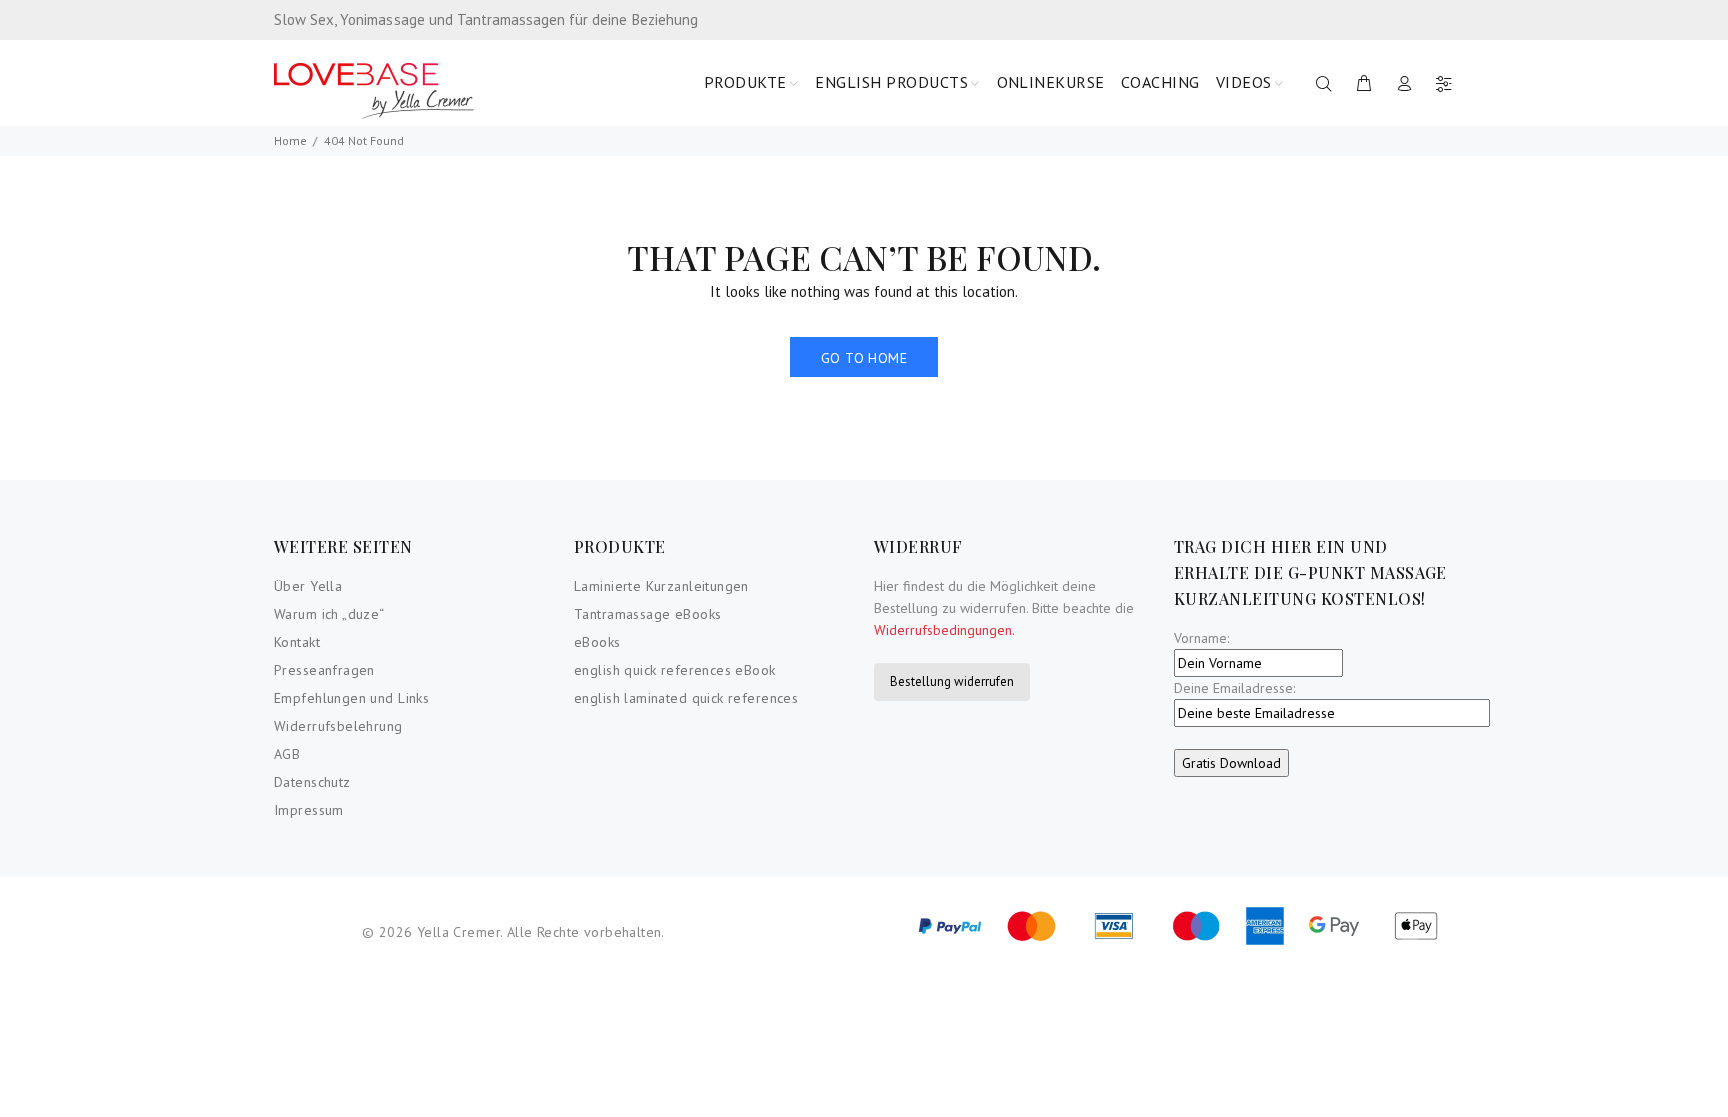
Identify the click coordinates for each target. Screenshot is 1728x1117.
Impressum (309, 810)
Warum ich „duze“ (329, 614)
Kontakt (297, 642)
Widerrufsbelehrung (338, 726)
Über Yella (308, 586)
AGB (287, 754)
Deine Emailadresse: (1234, 688)
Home (290, 140)
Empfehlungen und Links (351, 698)
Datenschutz (312, 782)
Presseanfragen (324, 670)
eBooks (597, 642)
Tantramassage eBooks (647, 614)
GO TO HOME (864, 358)
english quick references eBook (675, 670)
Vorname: (1201, 638)
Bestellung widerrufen (952, 681)
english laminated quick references (686, 698)
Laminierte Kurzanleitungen (661, 586)
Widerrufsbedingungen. (944, 630)
